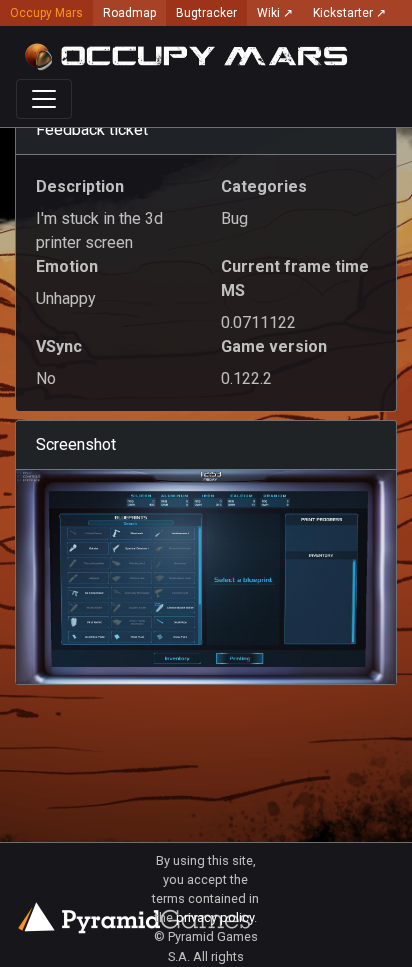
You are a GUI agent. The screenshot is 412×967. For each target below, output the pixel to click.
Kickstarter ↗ (349, 13)
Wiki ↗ (275, 13)
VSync (59, 346)
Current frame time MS (295, 278)
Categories (264, 186)
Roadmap (129, 13)
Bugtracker (206, 13)
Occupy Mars (46, 13)
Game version (274, 346)
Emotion (67, 266)
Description (80, 186)
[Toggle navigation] (44, 99)
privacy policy (215, 917)
